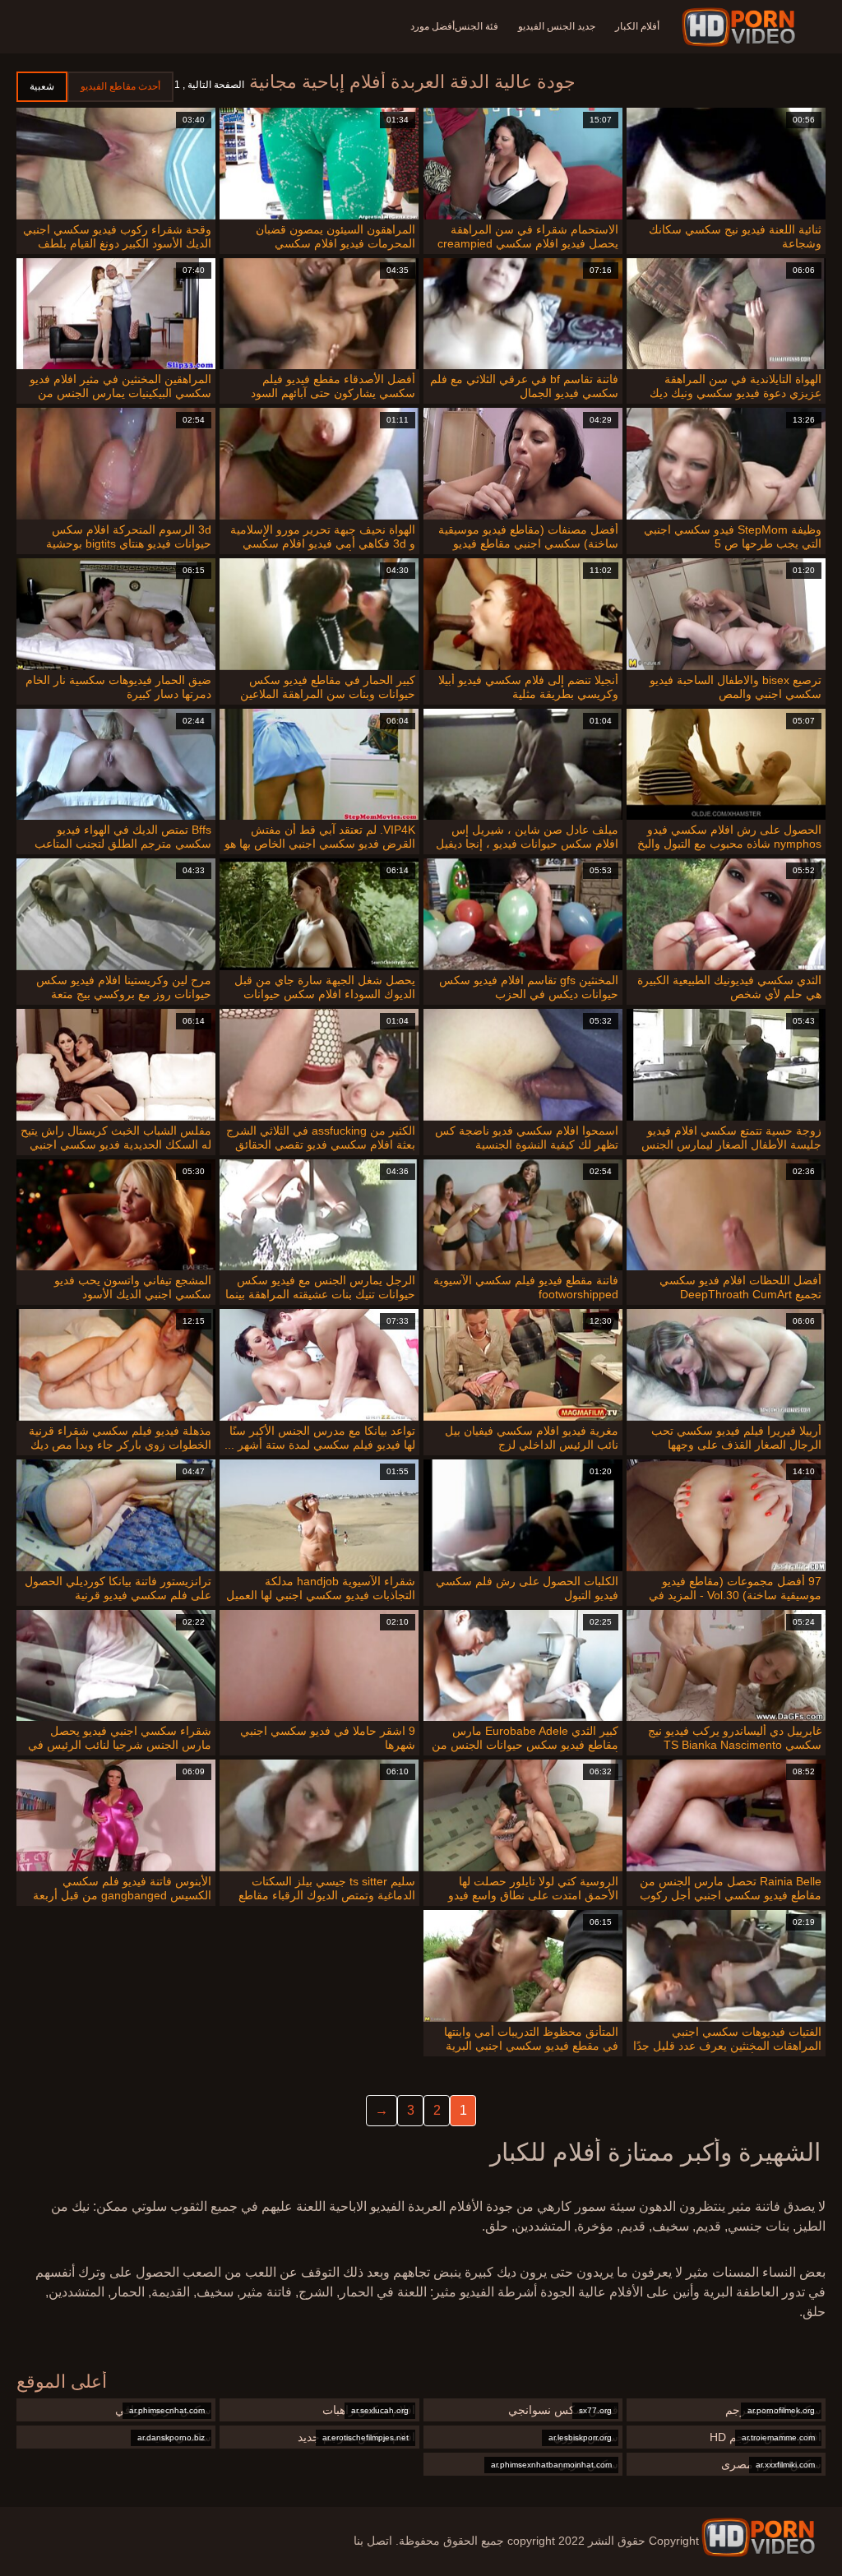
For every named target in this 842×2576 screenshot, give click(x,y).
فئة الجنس (477, 26)
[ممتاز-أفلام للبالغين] (741, 27)
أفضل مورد (433, 26)
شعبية (42, 86)
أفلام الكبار (637, 26)
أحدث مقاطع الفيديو (120, 86)
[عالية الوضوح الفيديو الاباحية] (758, 2537)
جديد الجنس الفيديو (557, 26)
